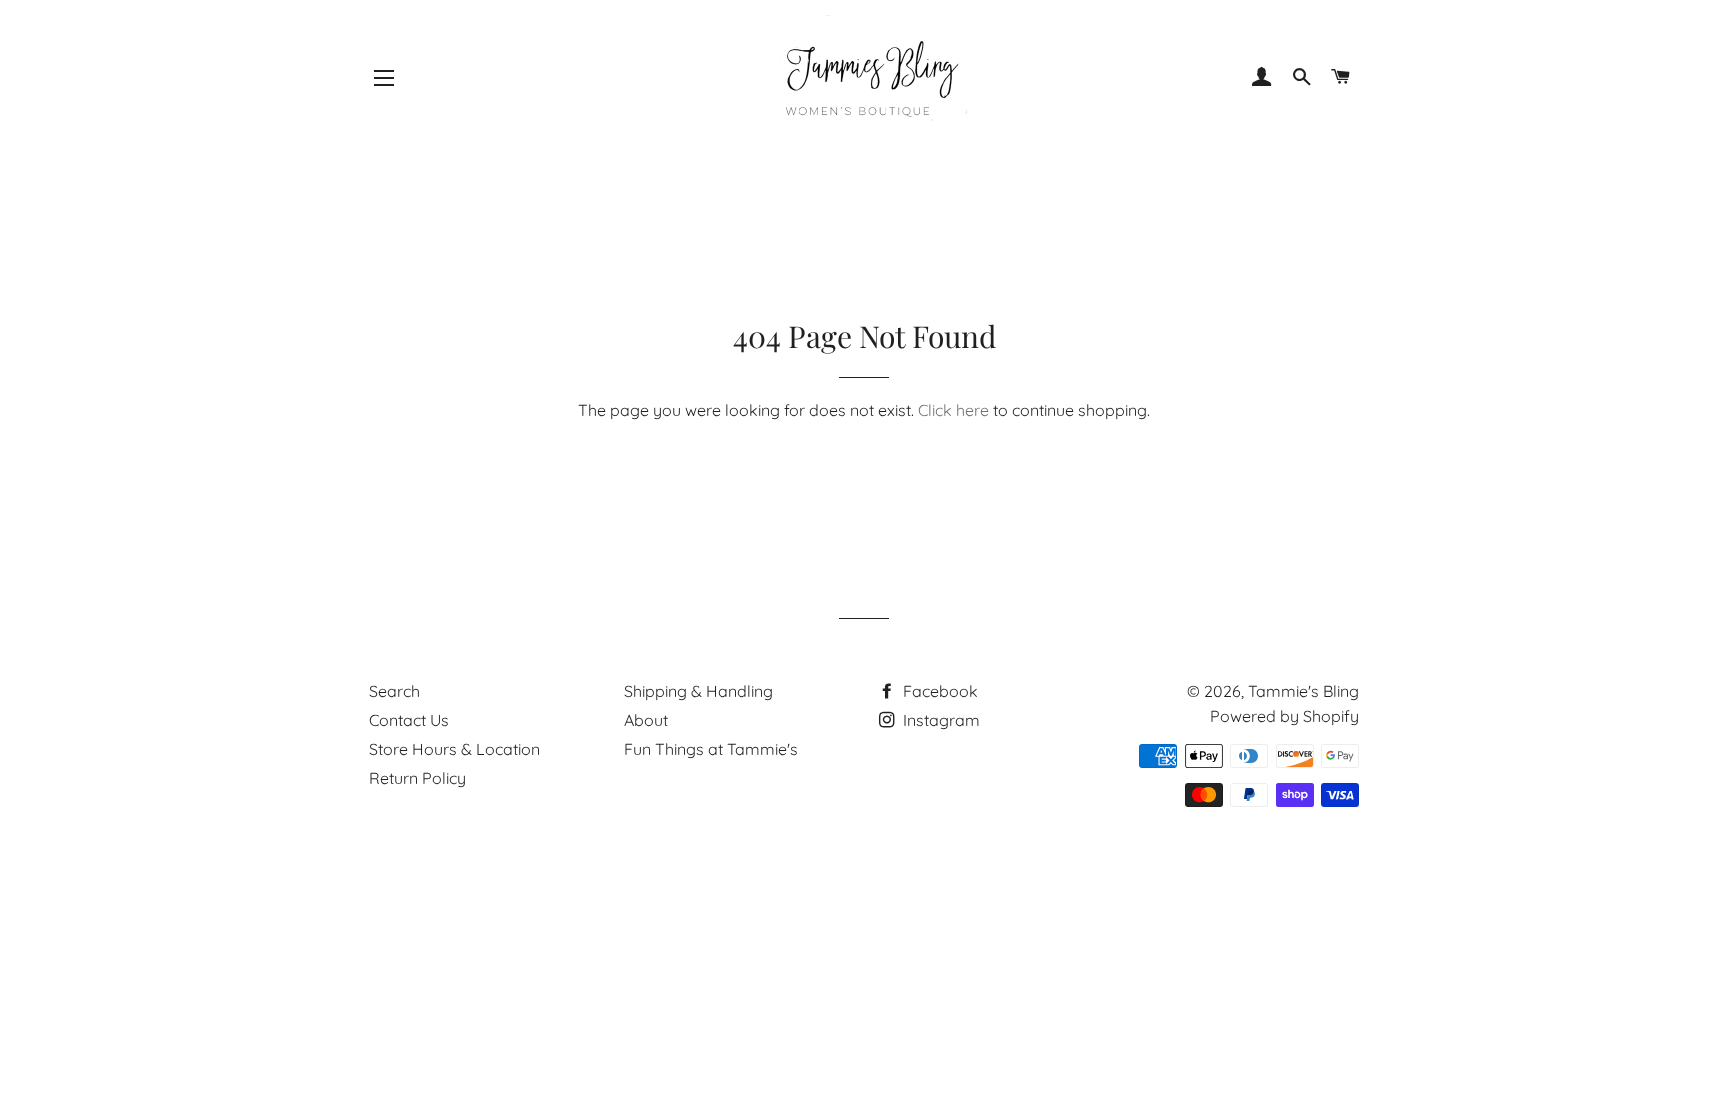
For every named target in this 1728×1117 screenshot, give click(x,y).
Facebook (938, 691)
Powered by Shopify (1284, 716)
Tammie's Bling (1303, 691)
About (646, 720)
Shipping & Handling (698, 691)
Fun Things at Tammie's (711, 749)
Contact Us (409, 720)
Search (394, 691)
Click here (953, 410)
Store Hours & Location (454, 749)
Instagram (939, 720)
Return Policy (417, 778)
